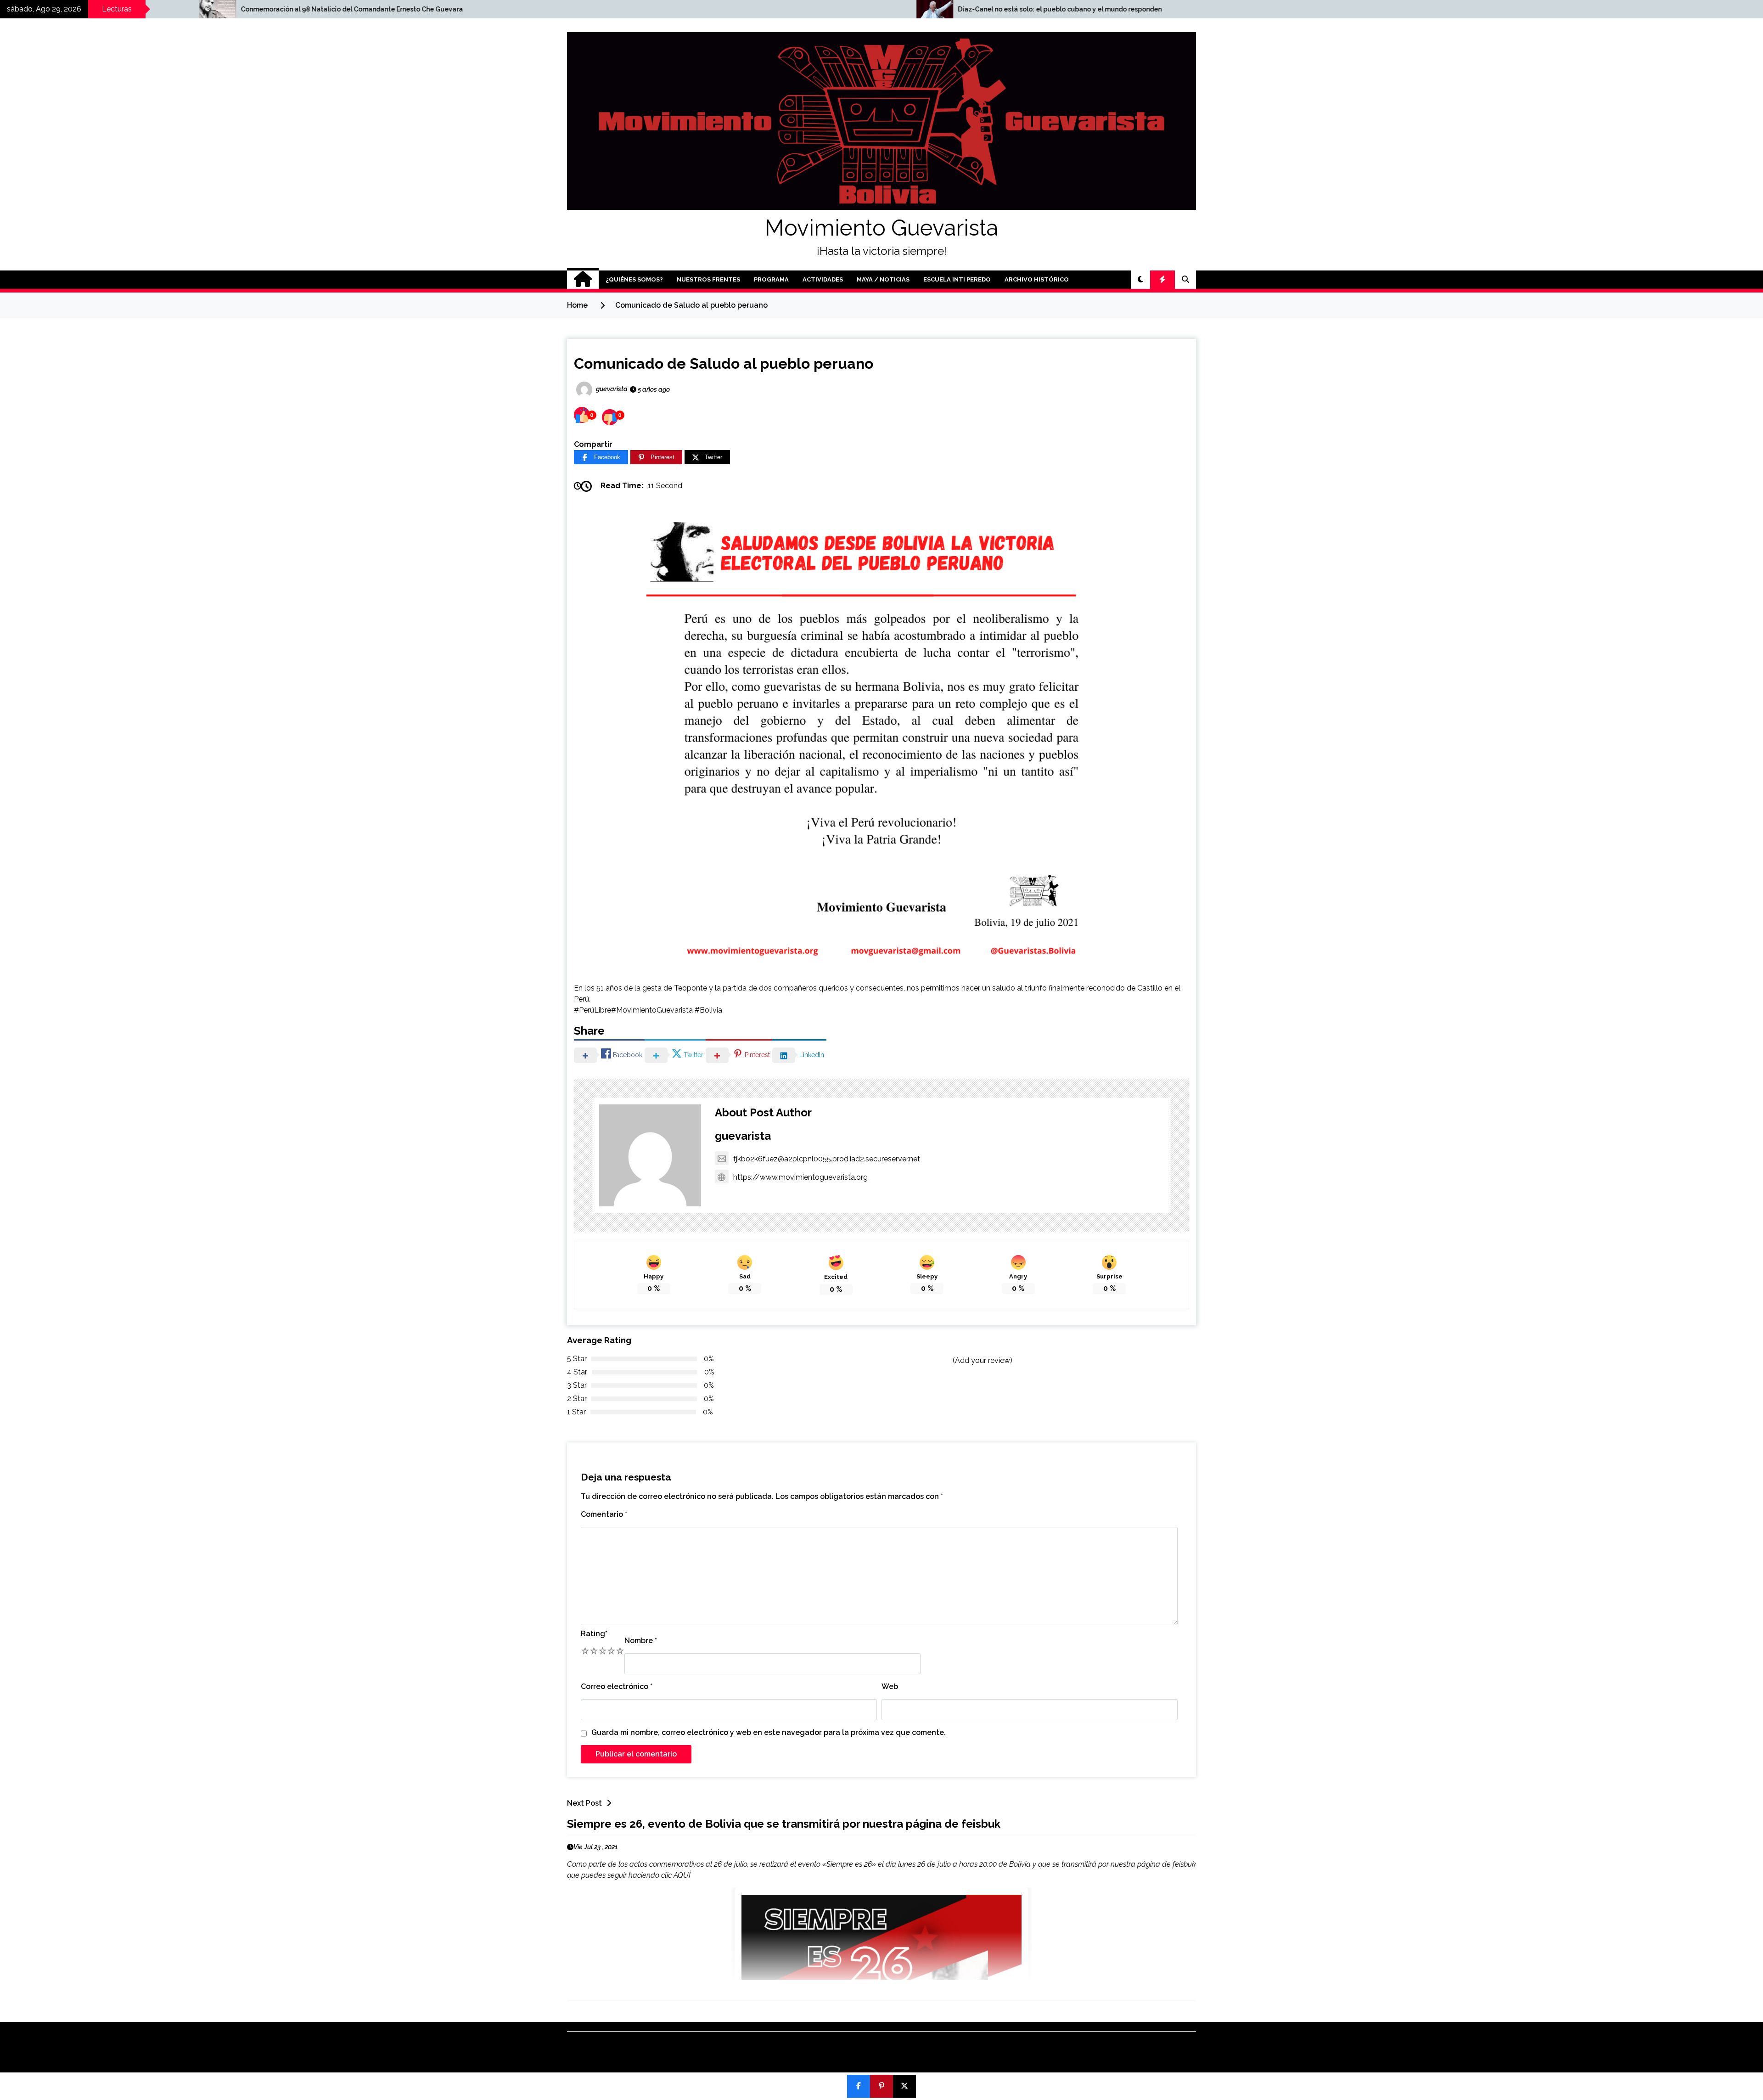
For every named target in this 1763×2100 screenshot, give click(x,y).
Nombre (641, 1641)
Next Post (584, 1803)
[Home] (583, 280)
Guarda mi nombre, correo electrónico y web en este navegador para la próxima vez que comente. (769, 1732)
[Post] (904, 2086)
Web (890, 1686)
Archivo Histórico (1037, 279)
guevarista (743, 1136)
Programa (771, 279)
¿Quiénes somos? (634, 279)
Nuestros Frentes (708, 279)
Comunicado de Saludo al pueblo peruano (724, 363)
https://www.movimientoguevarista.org (800, 1177)
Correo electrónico (617, 1686)
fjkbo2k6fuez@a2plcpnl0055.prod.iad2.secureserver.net (827, 1159)
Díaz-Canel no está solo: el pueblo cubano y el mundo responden (582, 9)
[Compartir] (859, 2086)
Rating (594, 1634)
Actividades (823, 279)
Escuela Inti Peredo (957, 279)
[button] (1140, 280)
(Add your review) (983, 1360)
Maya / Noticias (883, 279)
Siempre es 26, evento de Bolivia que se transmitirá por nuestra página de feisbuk (784, 1824)
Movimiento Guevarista (881, 228)
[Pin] (881, 2086)
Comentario (604, 1514)
